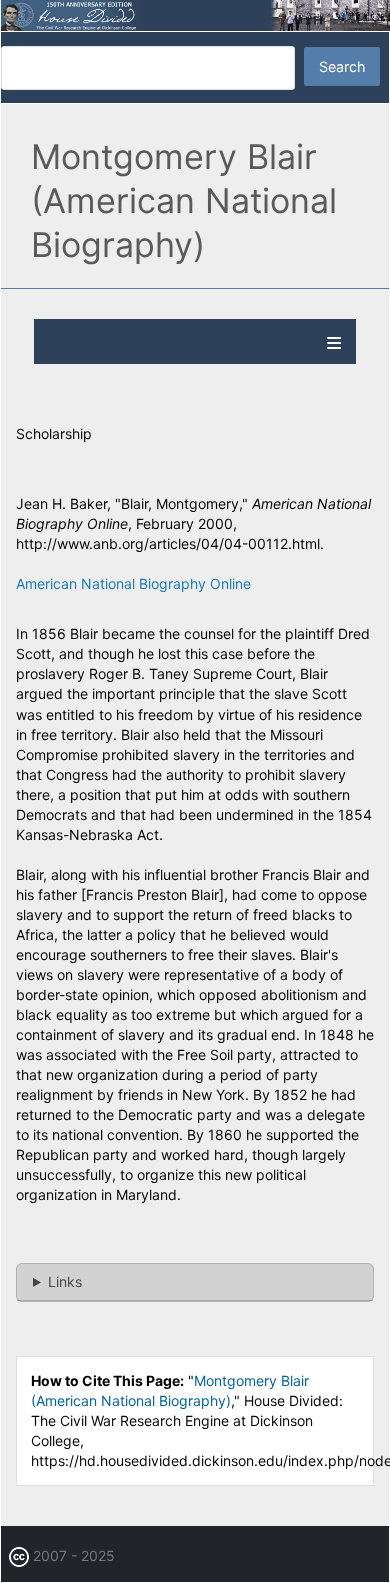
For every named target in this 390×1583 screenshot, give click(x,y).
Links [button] (65, 1281)
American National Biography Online (133, 583)
